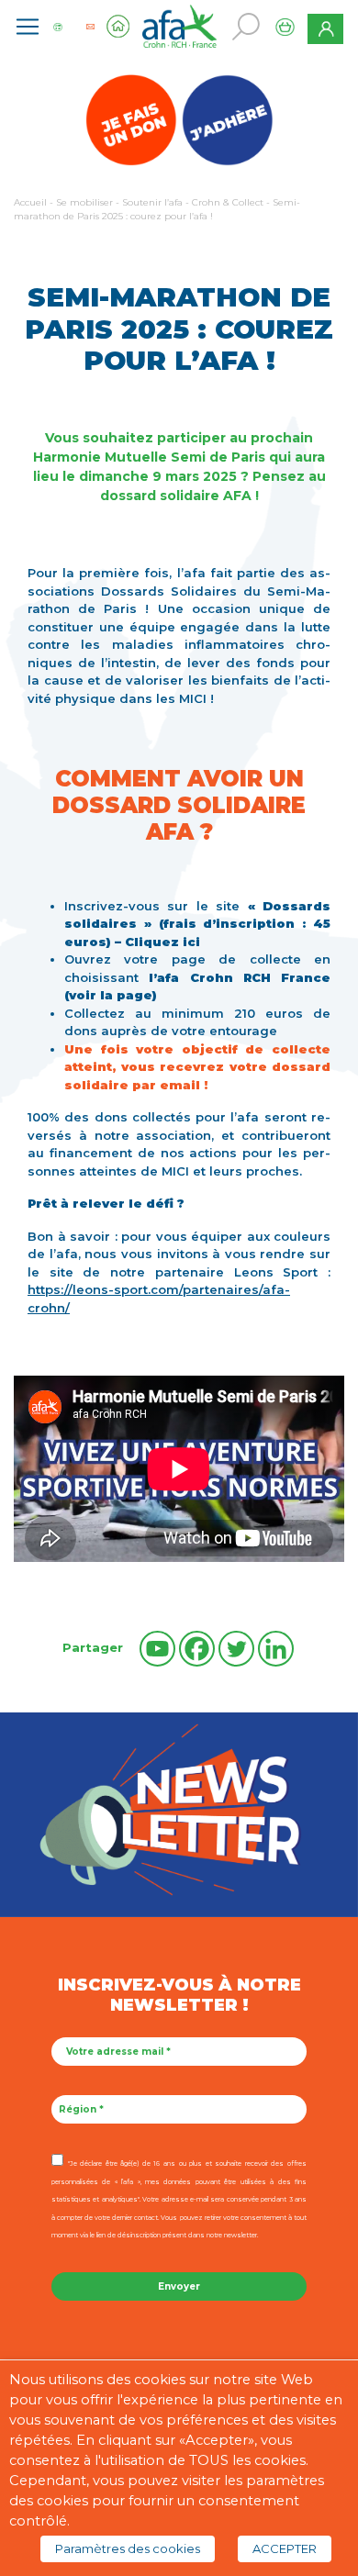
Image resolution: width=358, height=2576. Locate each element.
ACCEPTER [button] (285, 2548)
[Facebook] (197, 1649)
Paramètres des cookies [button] (128, 2548)
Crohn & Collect (228, 202)
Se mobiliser (84, 202)
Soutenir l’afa (152, 202)
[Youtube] (157, 1649)
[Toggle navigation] (28, 27)
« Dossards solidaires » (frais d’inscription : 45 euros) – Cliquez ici (197, 924)
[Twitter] (236, 1649)
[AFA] (179, 25)
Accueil (30, 202)
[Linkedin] (276, 1649)
